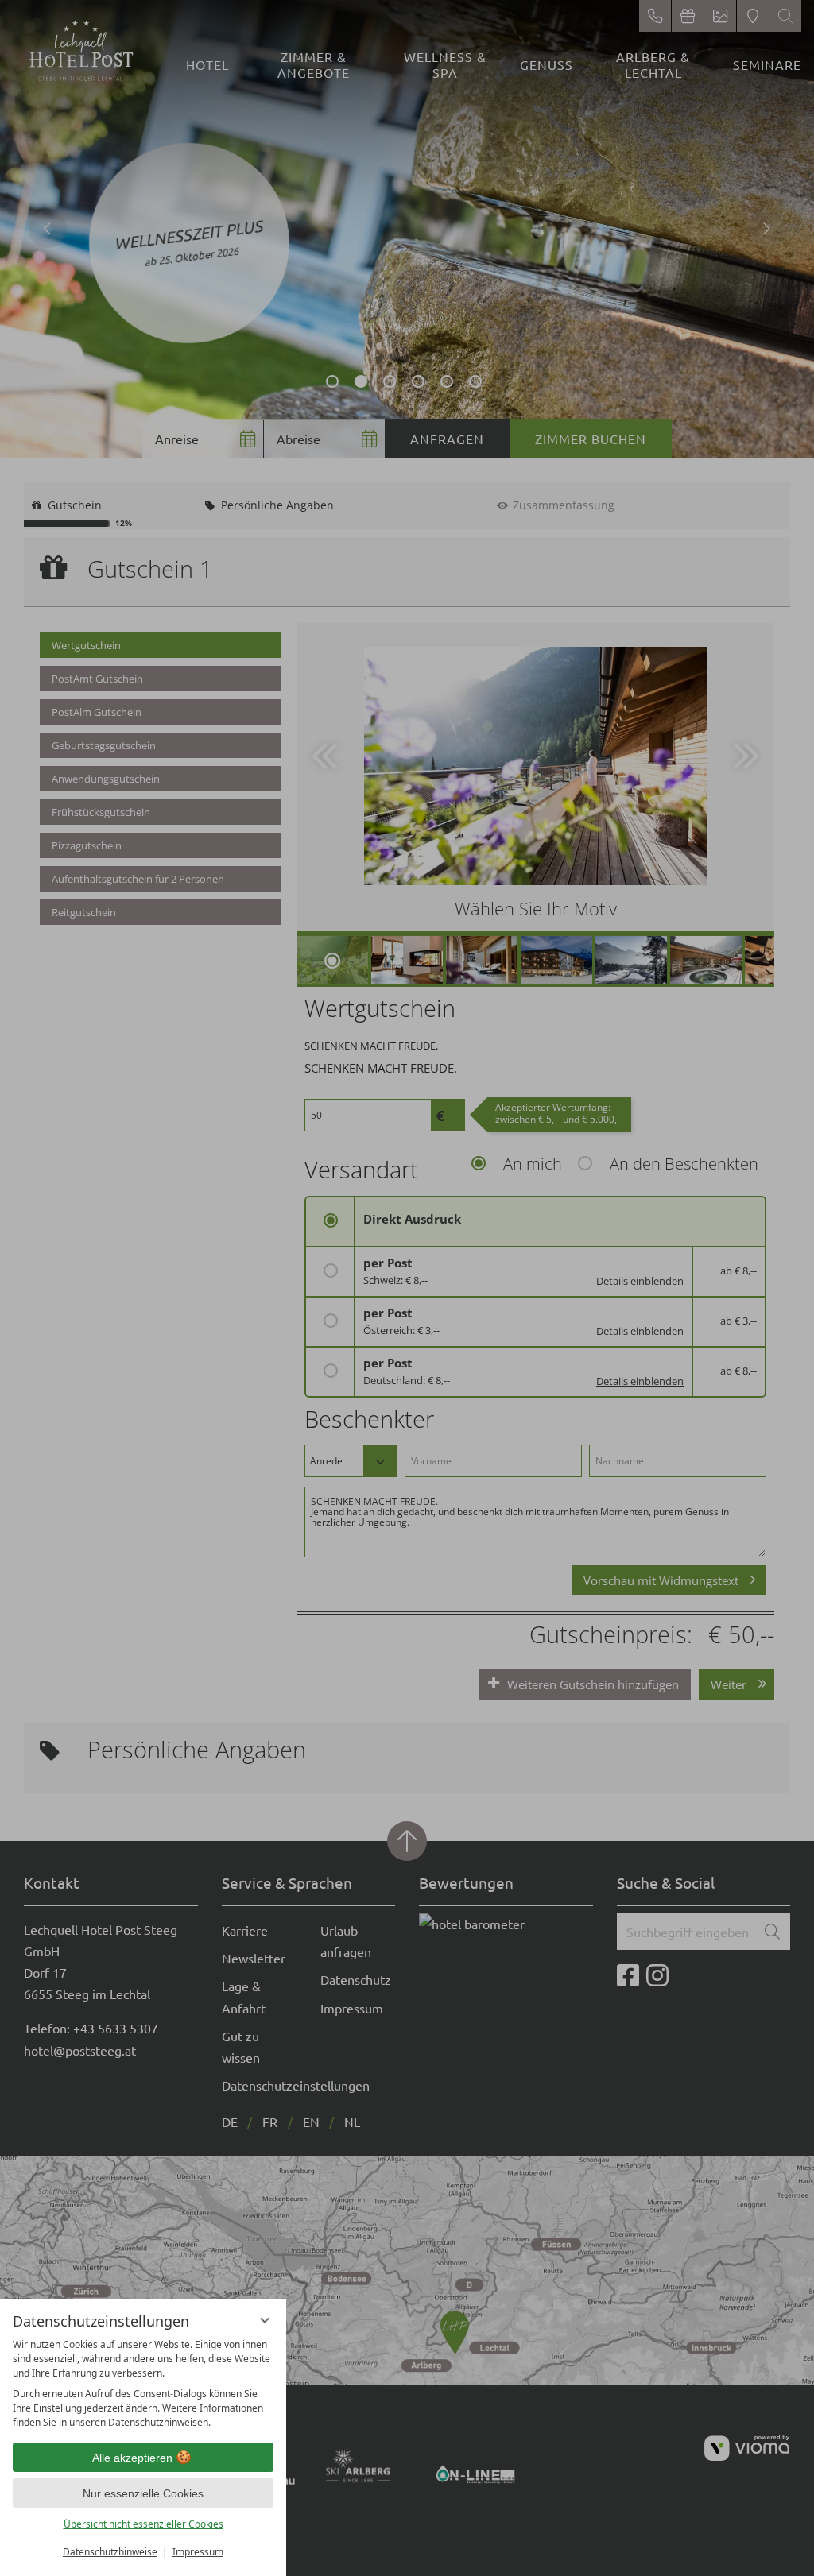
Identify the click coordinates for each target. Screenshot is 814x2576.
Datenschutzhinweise (110, 2552)
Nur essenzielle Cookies (143, 2493)
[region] (143, 2384)
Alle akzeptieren (132, 2458)
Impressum (198, 2552)
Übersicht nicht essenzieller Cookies (143, 2524)
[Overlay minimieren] (265, 2320)
